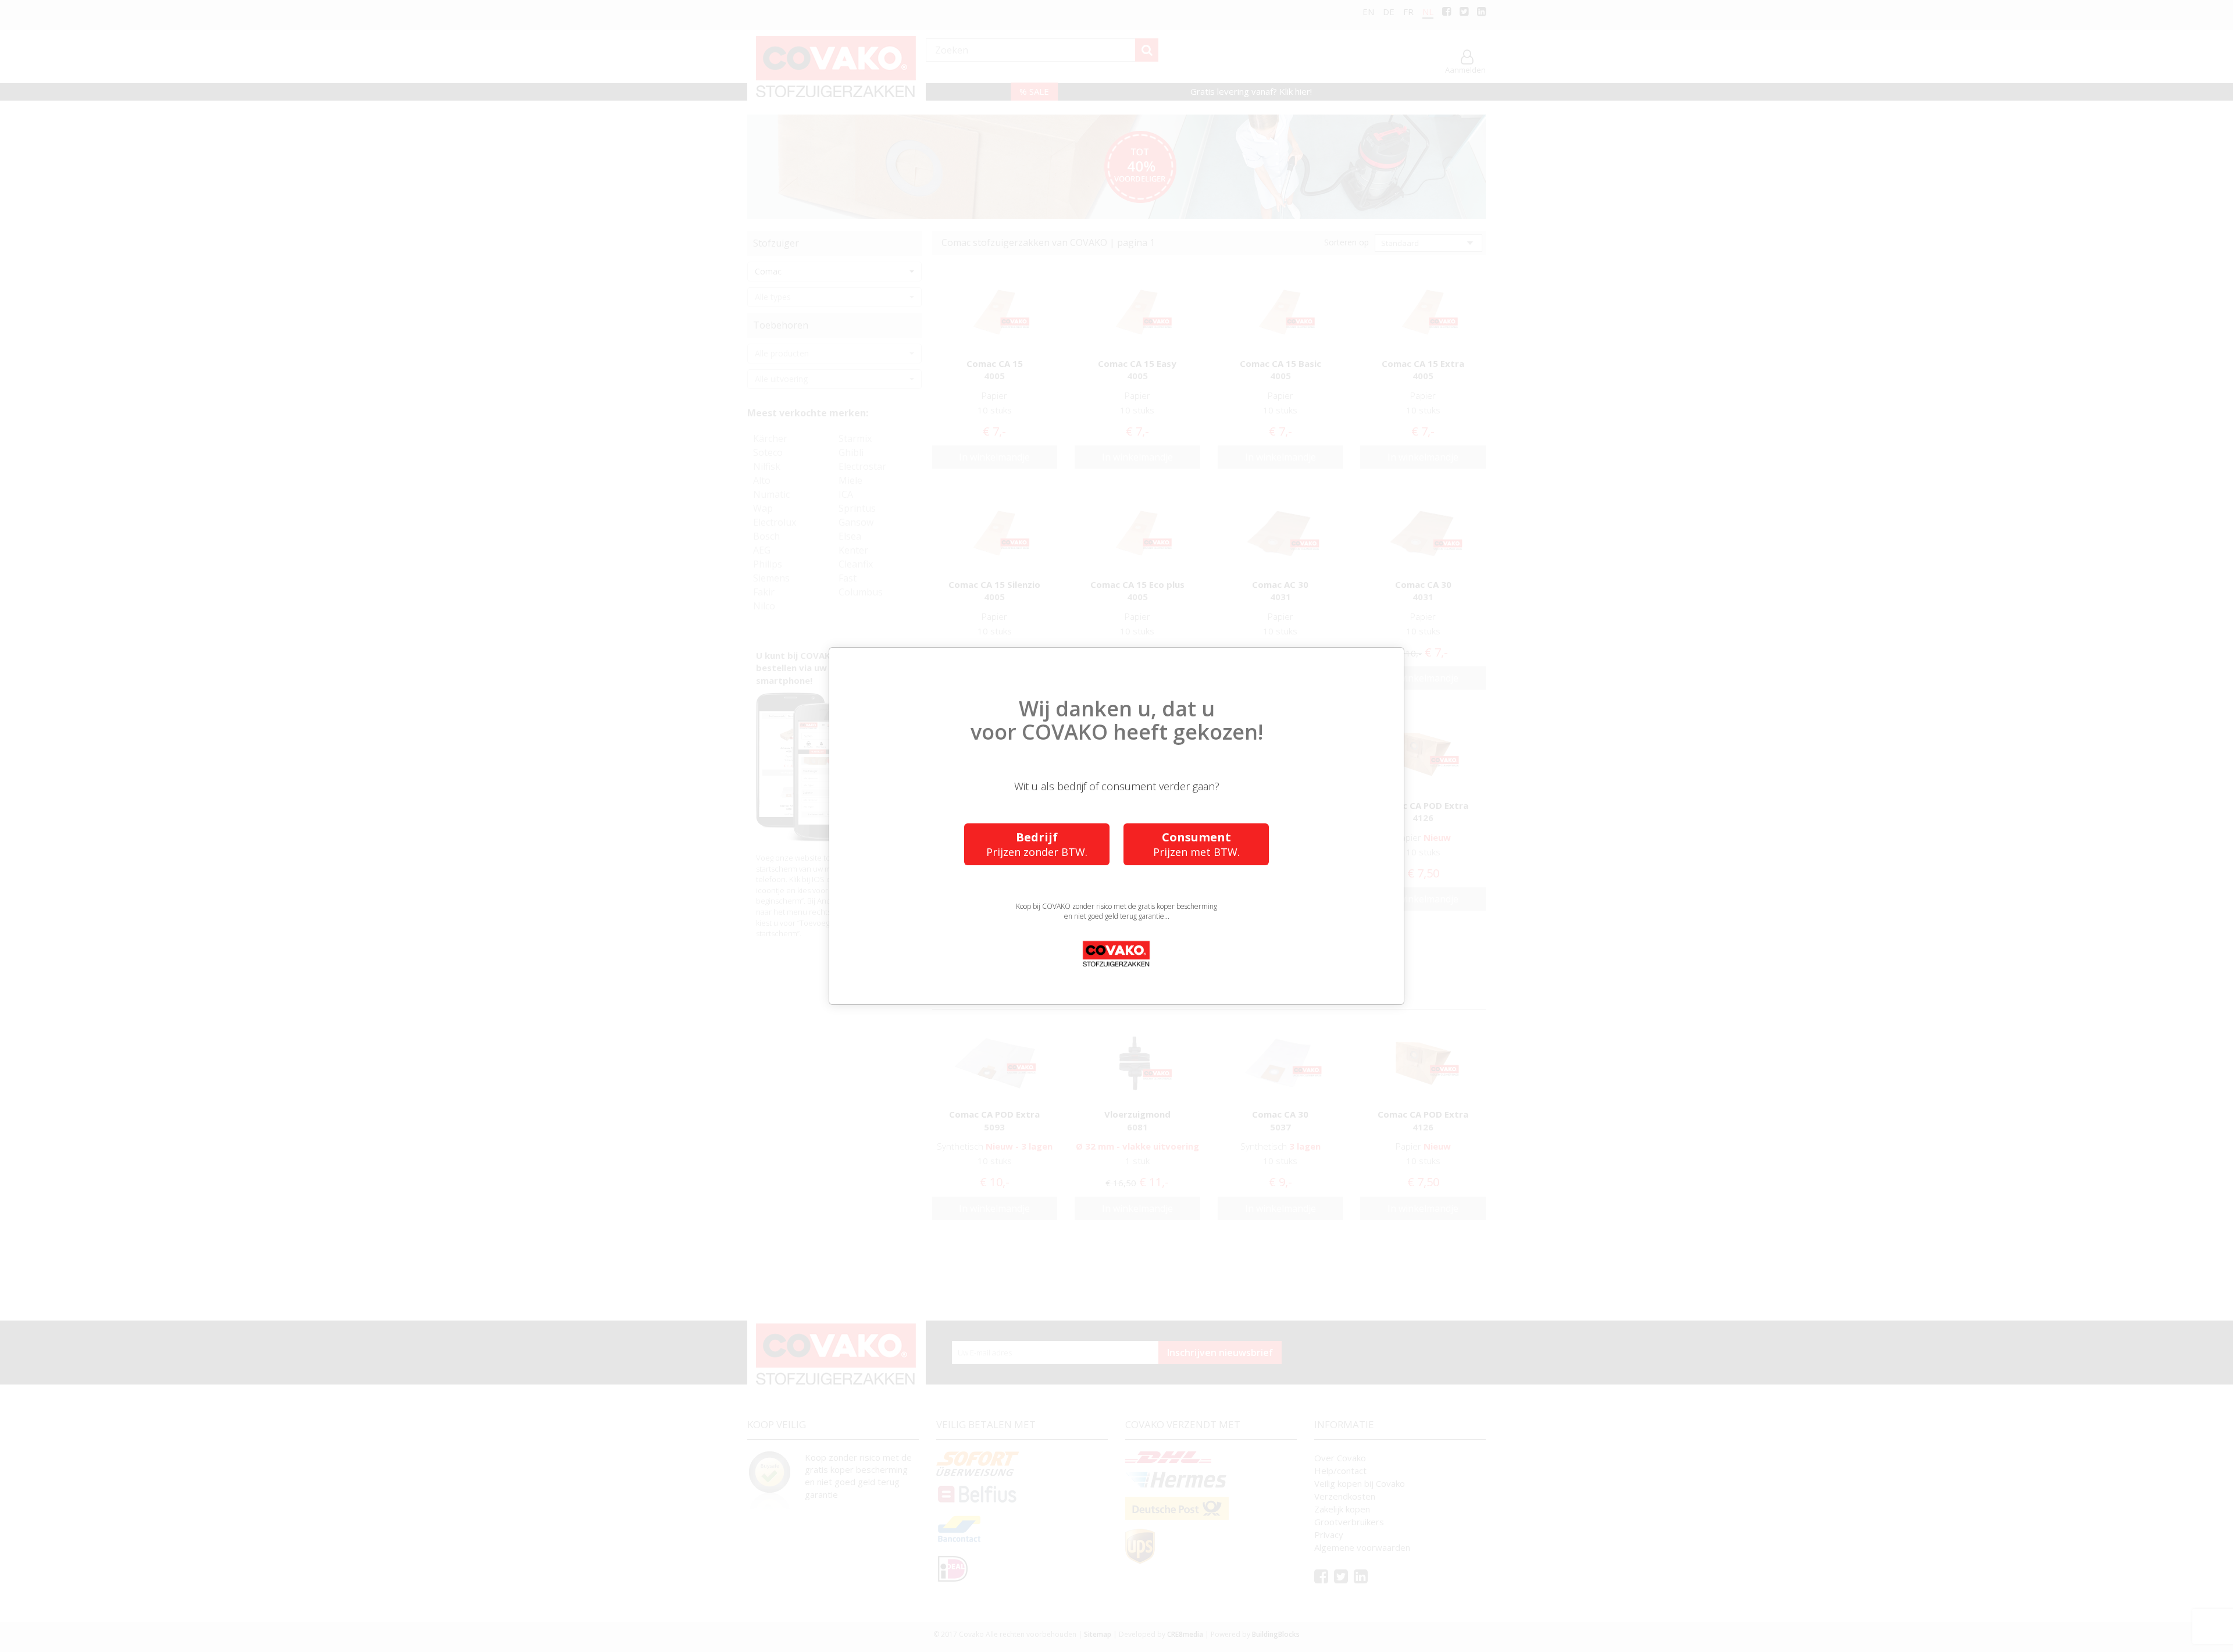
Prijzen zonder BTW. (1037, 844)
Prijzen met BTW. (1196, 844)
